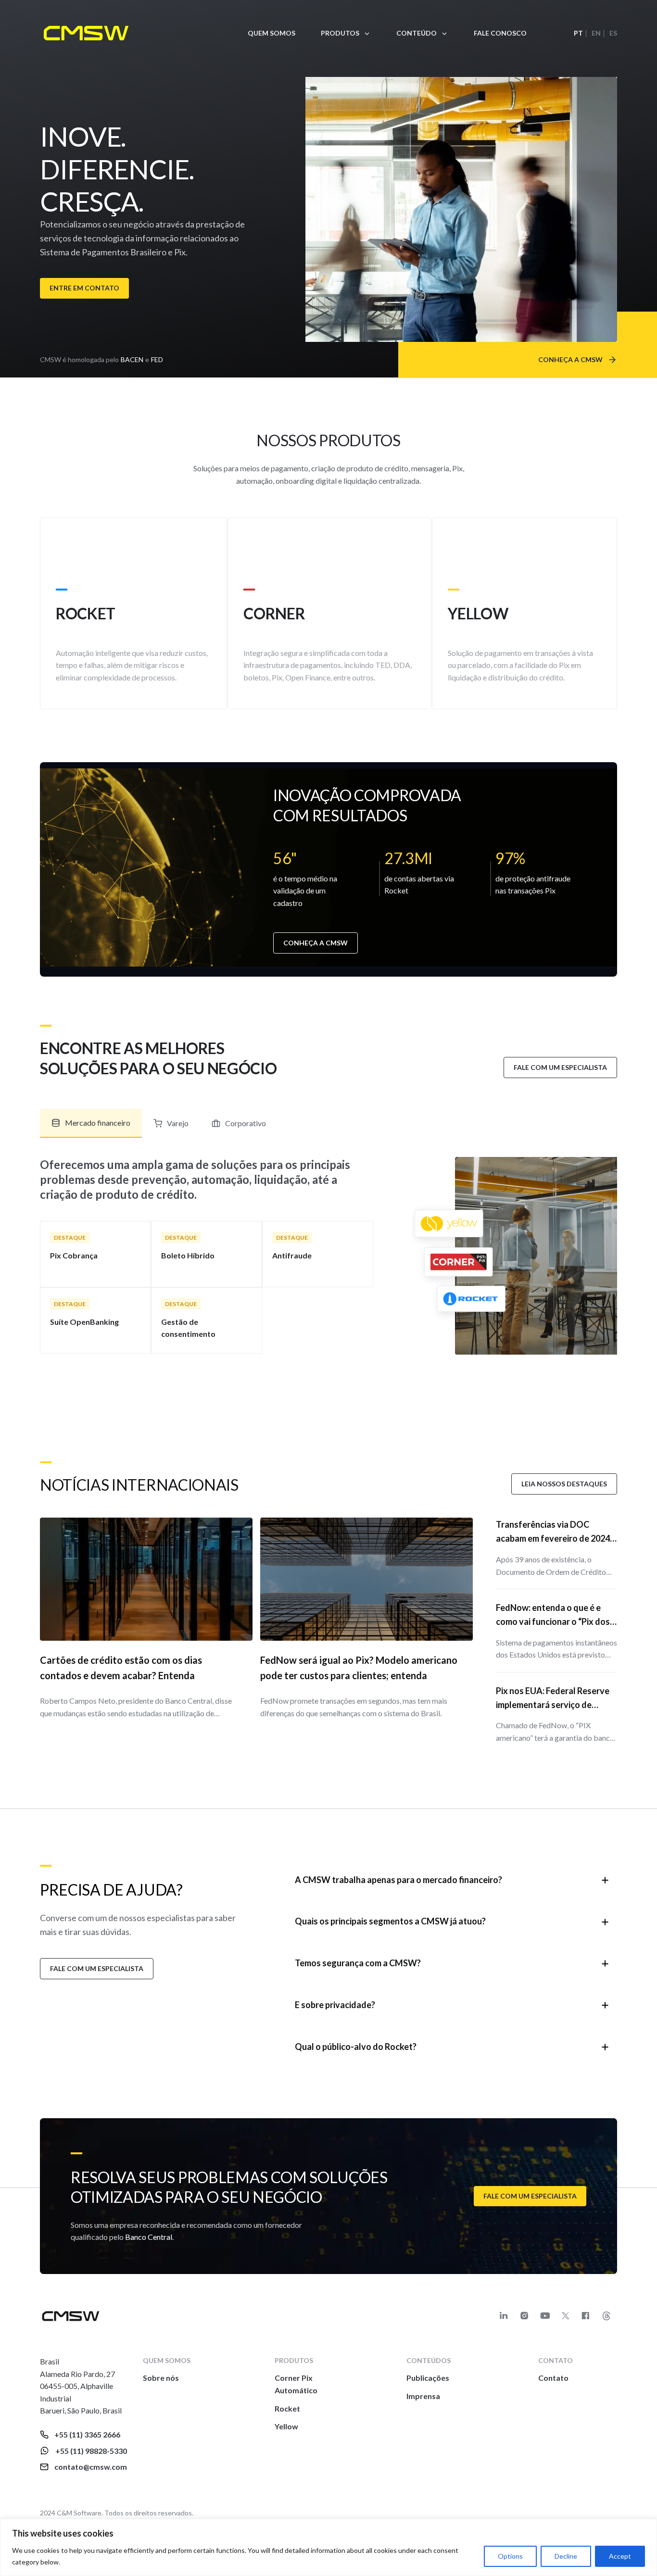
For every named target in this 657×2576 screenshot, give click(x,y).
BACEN (132, 359)
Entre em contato (84, 288)
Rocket (287, 2408)
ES (613, 33)
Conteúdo (417, 33)
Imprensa (423, 2396)
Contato (553, 2378)
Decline (566, 2556)
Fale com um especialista (560, 1067)
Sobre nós (161, 2378)
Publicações (428, 2378)
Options (510, 2556)
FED (157, 359)
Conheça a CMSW (316, 943)
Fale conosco (500, 33)
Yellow (286, 2426)
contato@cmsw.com (91, 2467)
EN (596, 33)
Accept (620, 2556)
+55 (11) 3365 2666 (87, 2434)
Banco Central (149, 2237)
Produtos (340, 33)
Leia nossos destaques (564, 1484)
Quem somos (272, 33)
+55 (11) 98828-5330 (91, 2451)
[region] (328, 2547)
